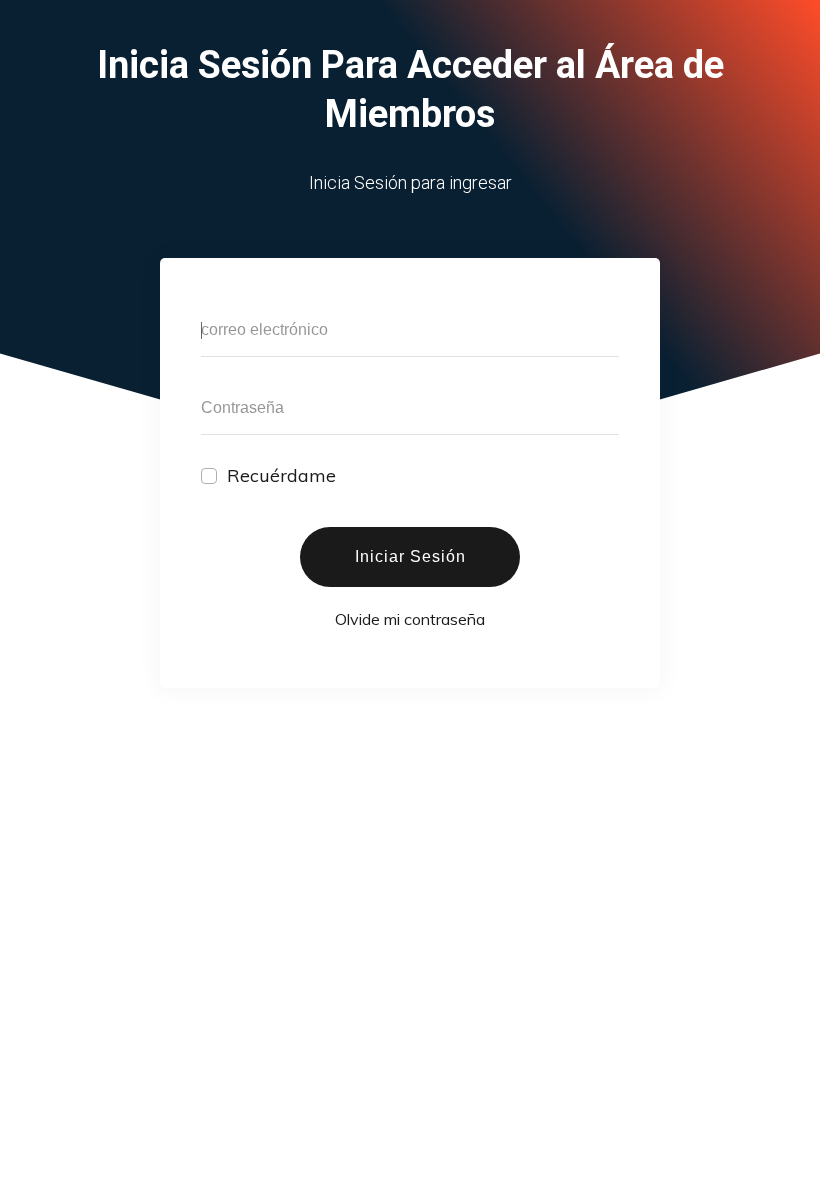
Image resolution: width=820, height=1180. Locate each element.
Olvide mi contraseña (410, 619)
